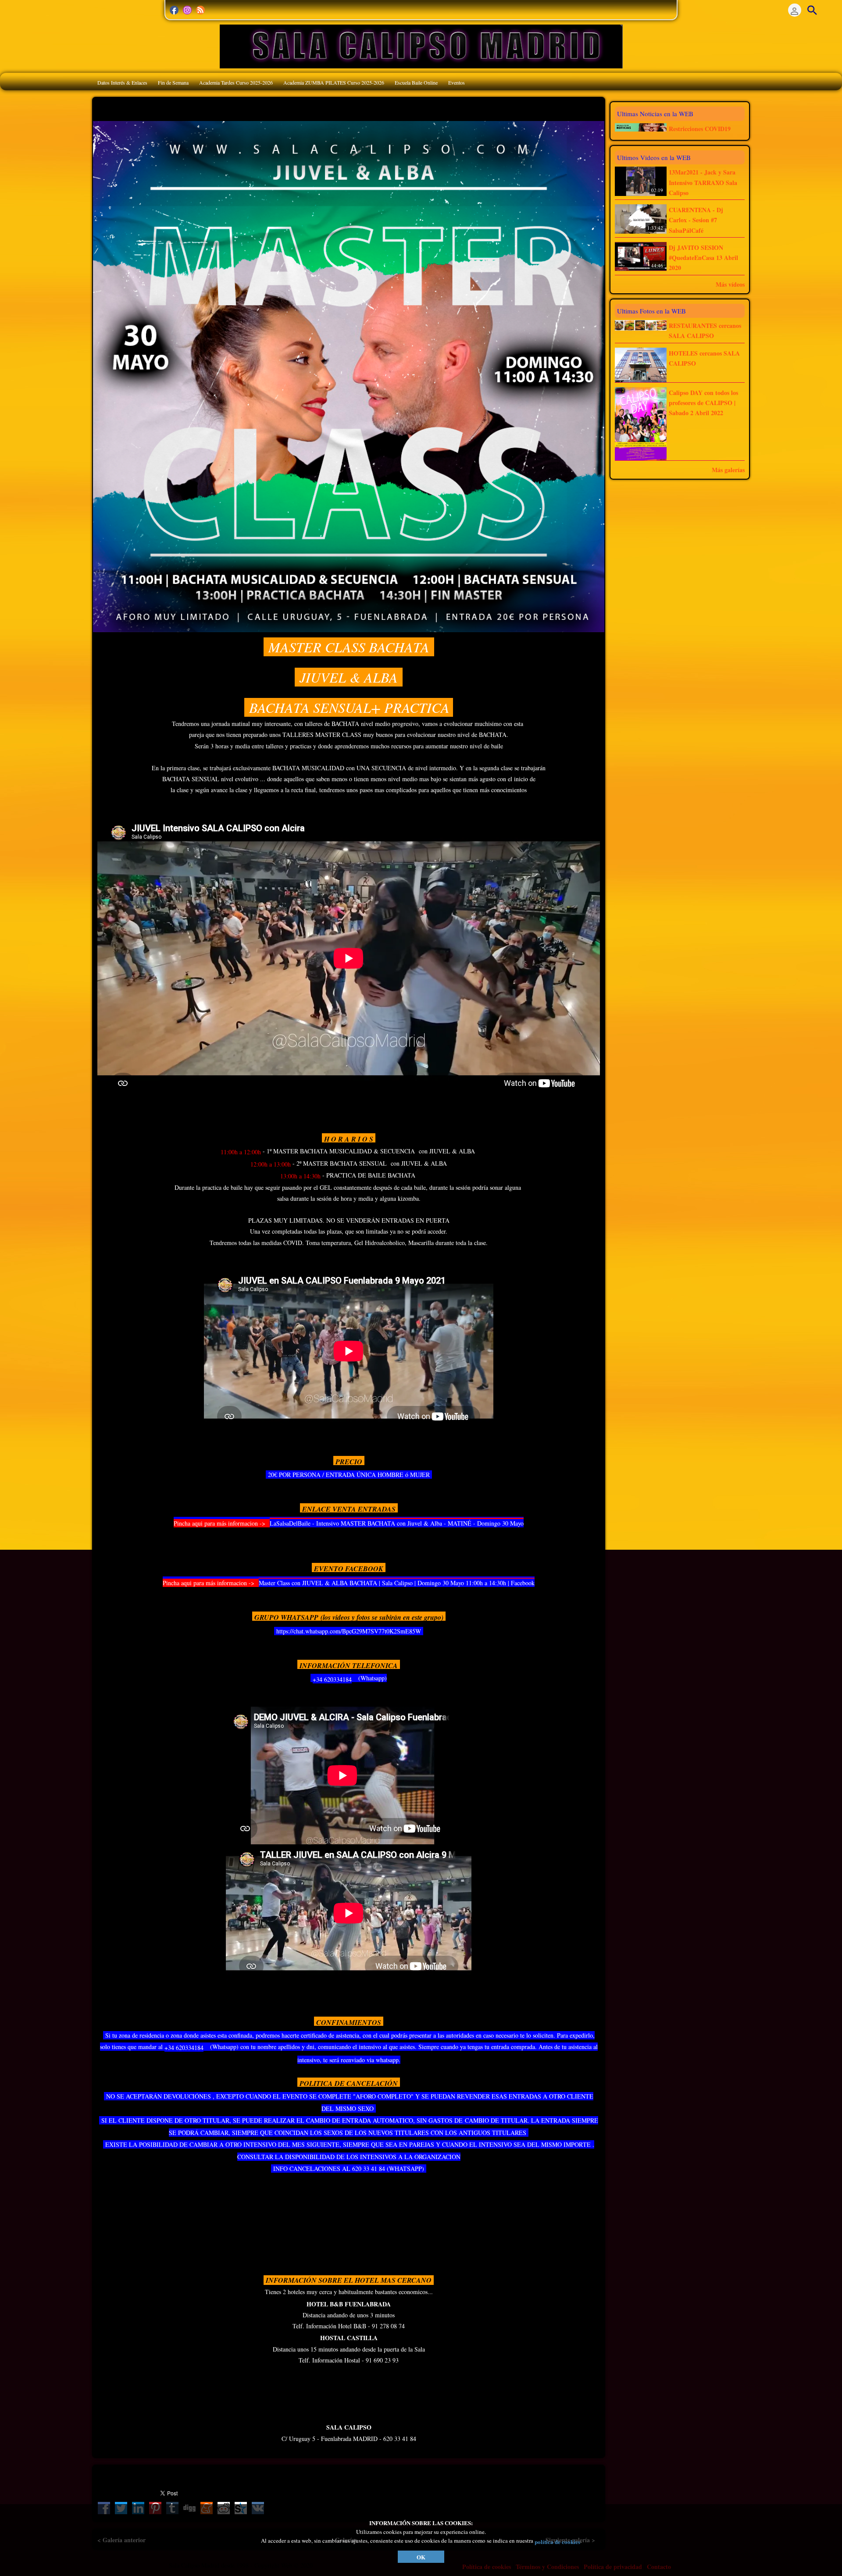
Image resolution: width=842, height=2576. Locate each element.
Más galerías (728, 470)
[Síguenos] (174, 10)
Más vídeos (730, 284)
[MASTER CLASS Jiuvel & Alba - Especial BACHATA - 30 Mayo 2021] (349, 375)
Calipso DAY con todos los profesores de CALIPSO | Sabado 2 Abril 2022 (703, 403)
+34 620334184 (332, 1679)
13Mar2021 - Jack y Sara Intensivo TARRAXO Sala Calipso (703, 183)
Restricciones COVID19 (700, 129)
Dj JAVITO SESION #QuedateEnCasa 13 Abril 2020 (703, 258)
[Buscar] (812, 10)
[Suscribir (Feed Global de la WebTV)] (200, 10)
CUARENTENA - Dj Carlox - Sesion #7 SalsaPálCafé (696, 220)
